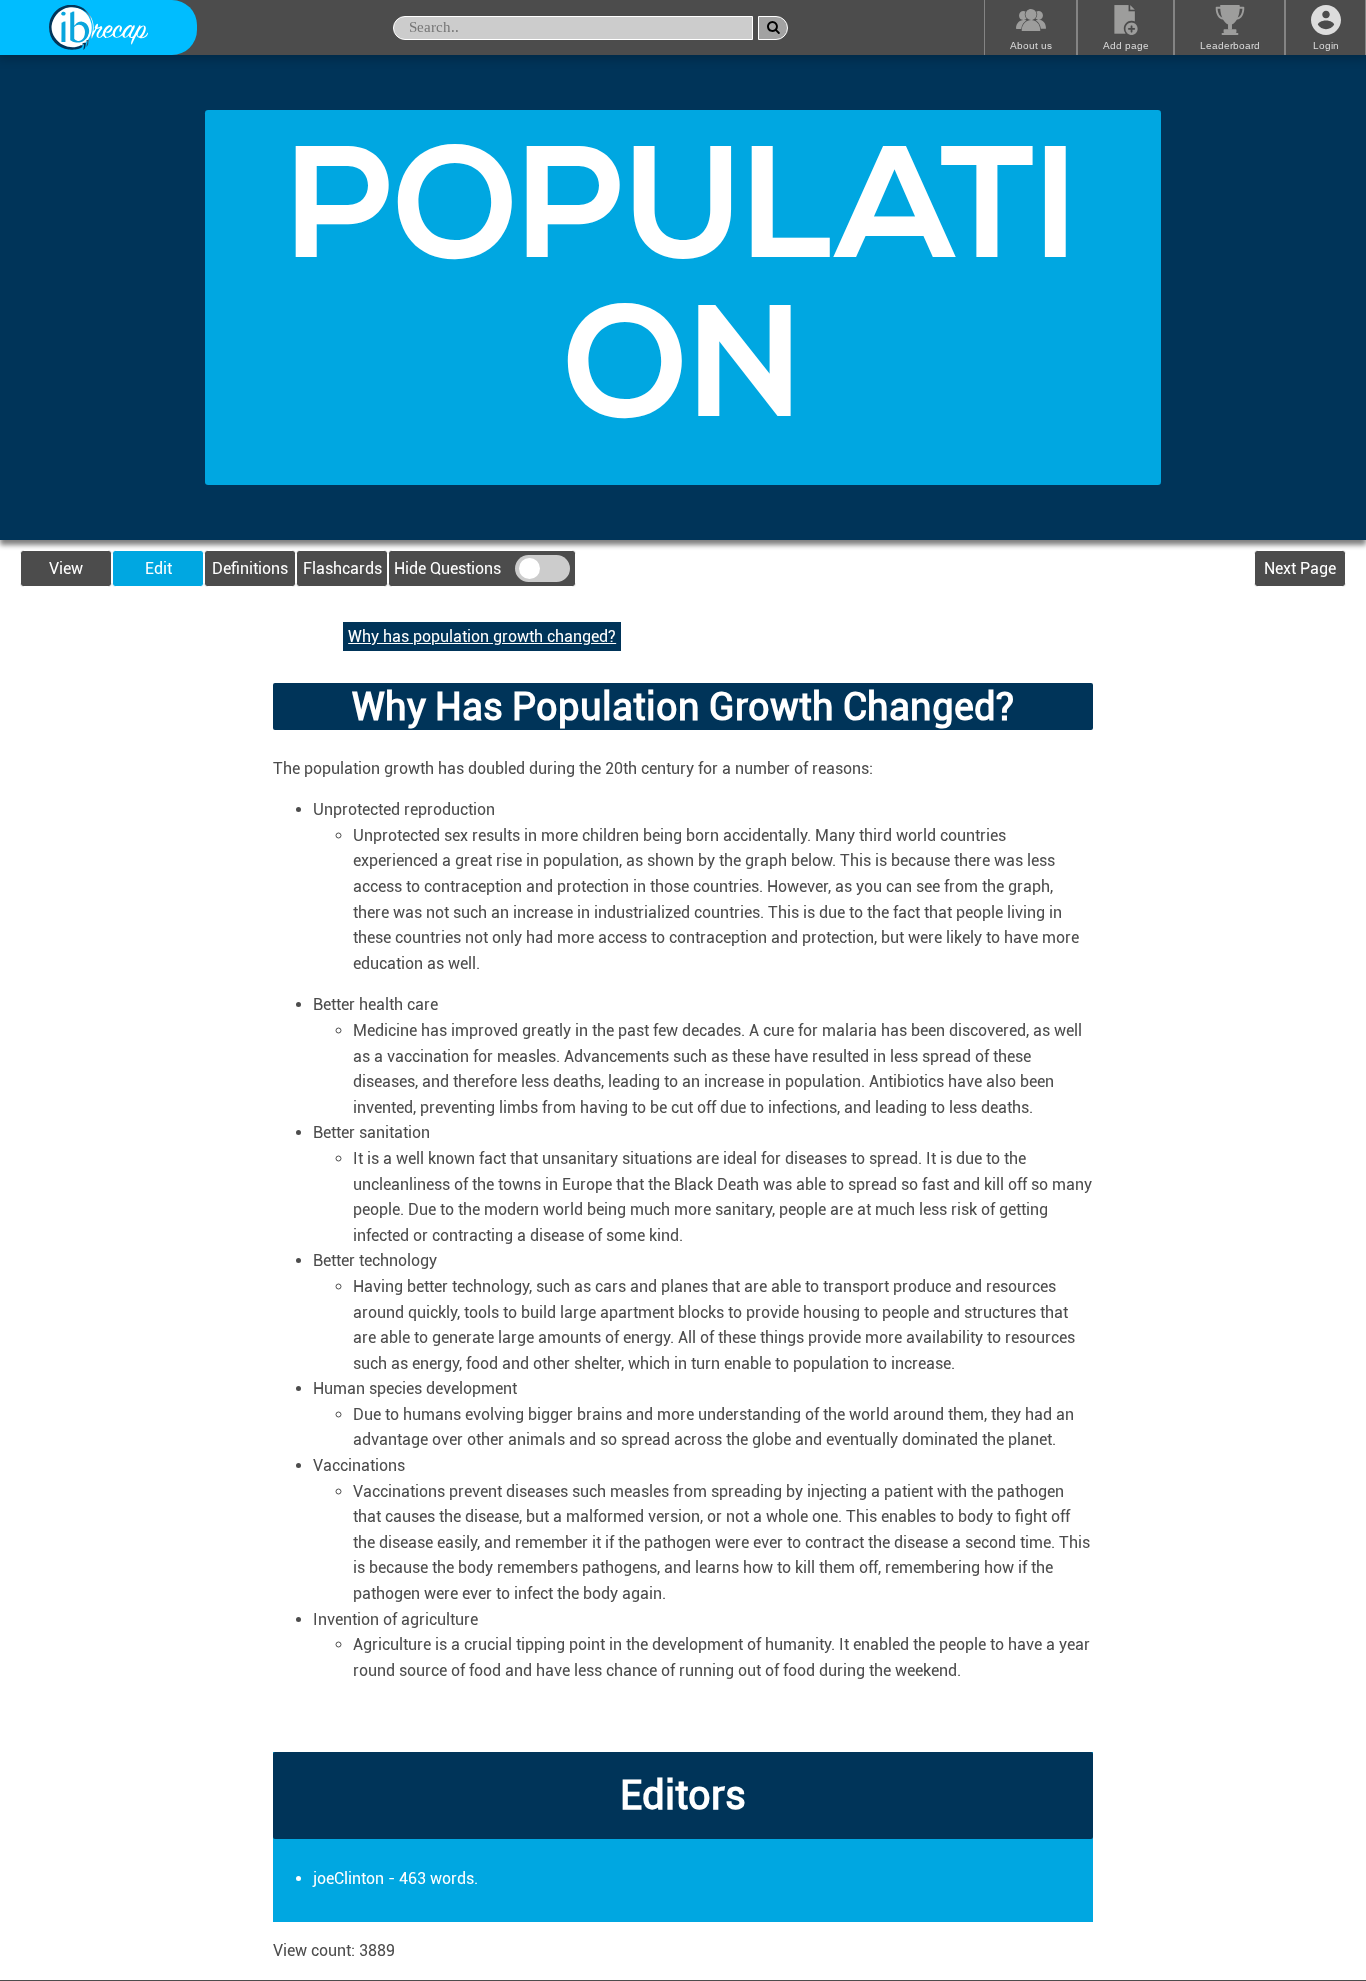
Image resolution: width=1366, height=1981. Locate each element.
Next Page (1300, 568)
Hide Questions (449, 568)
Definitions (250, 568)
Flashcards (342, 568)
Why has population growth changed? (482, 636)
